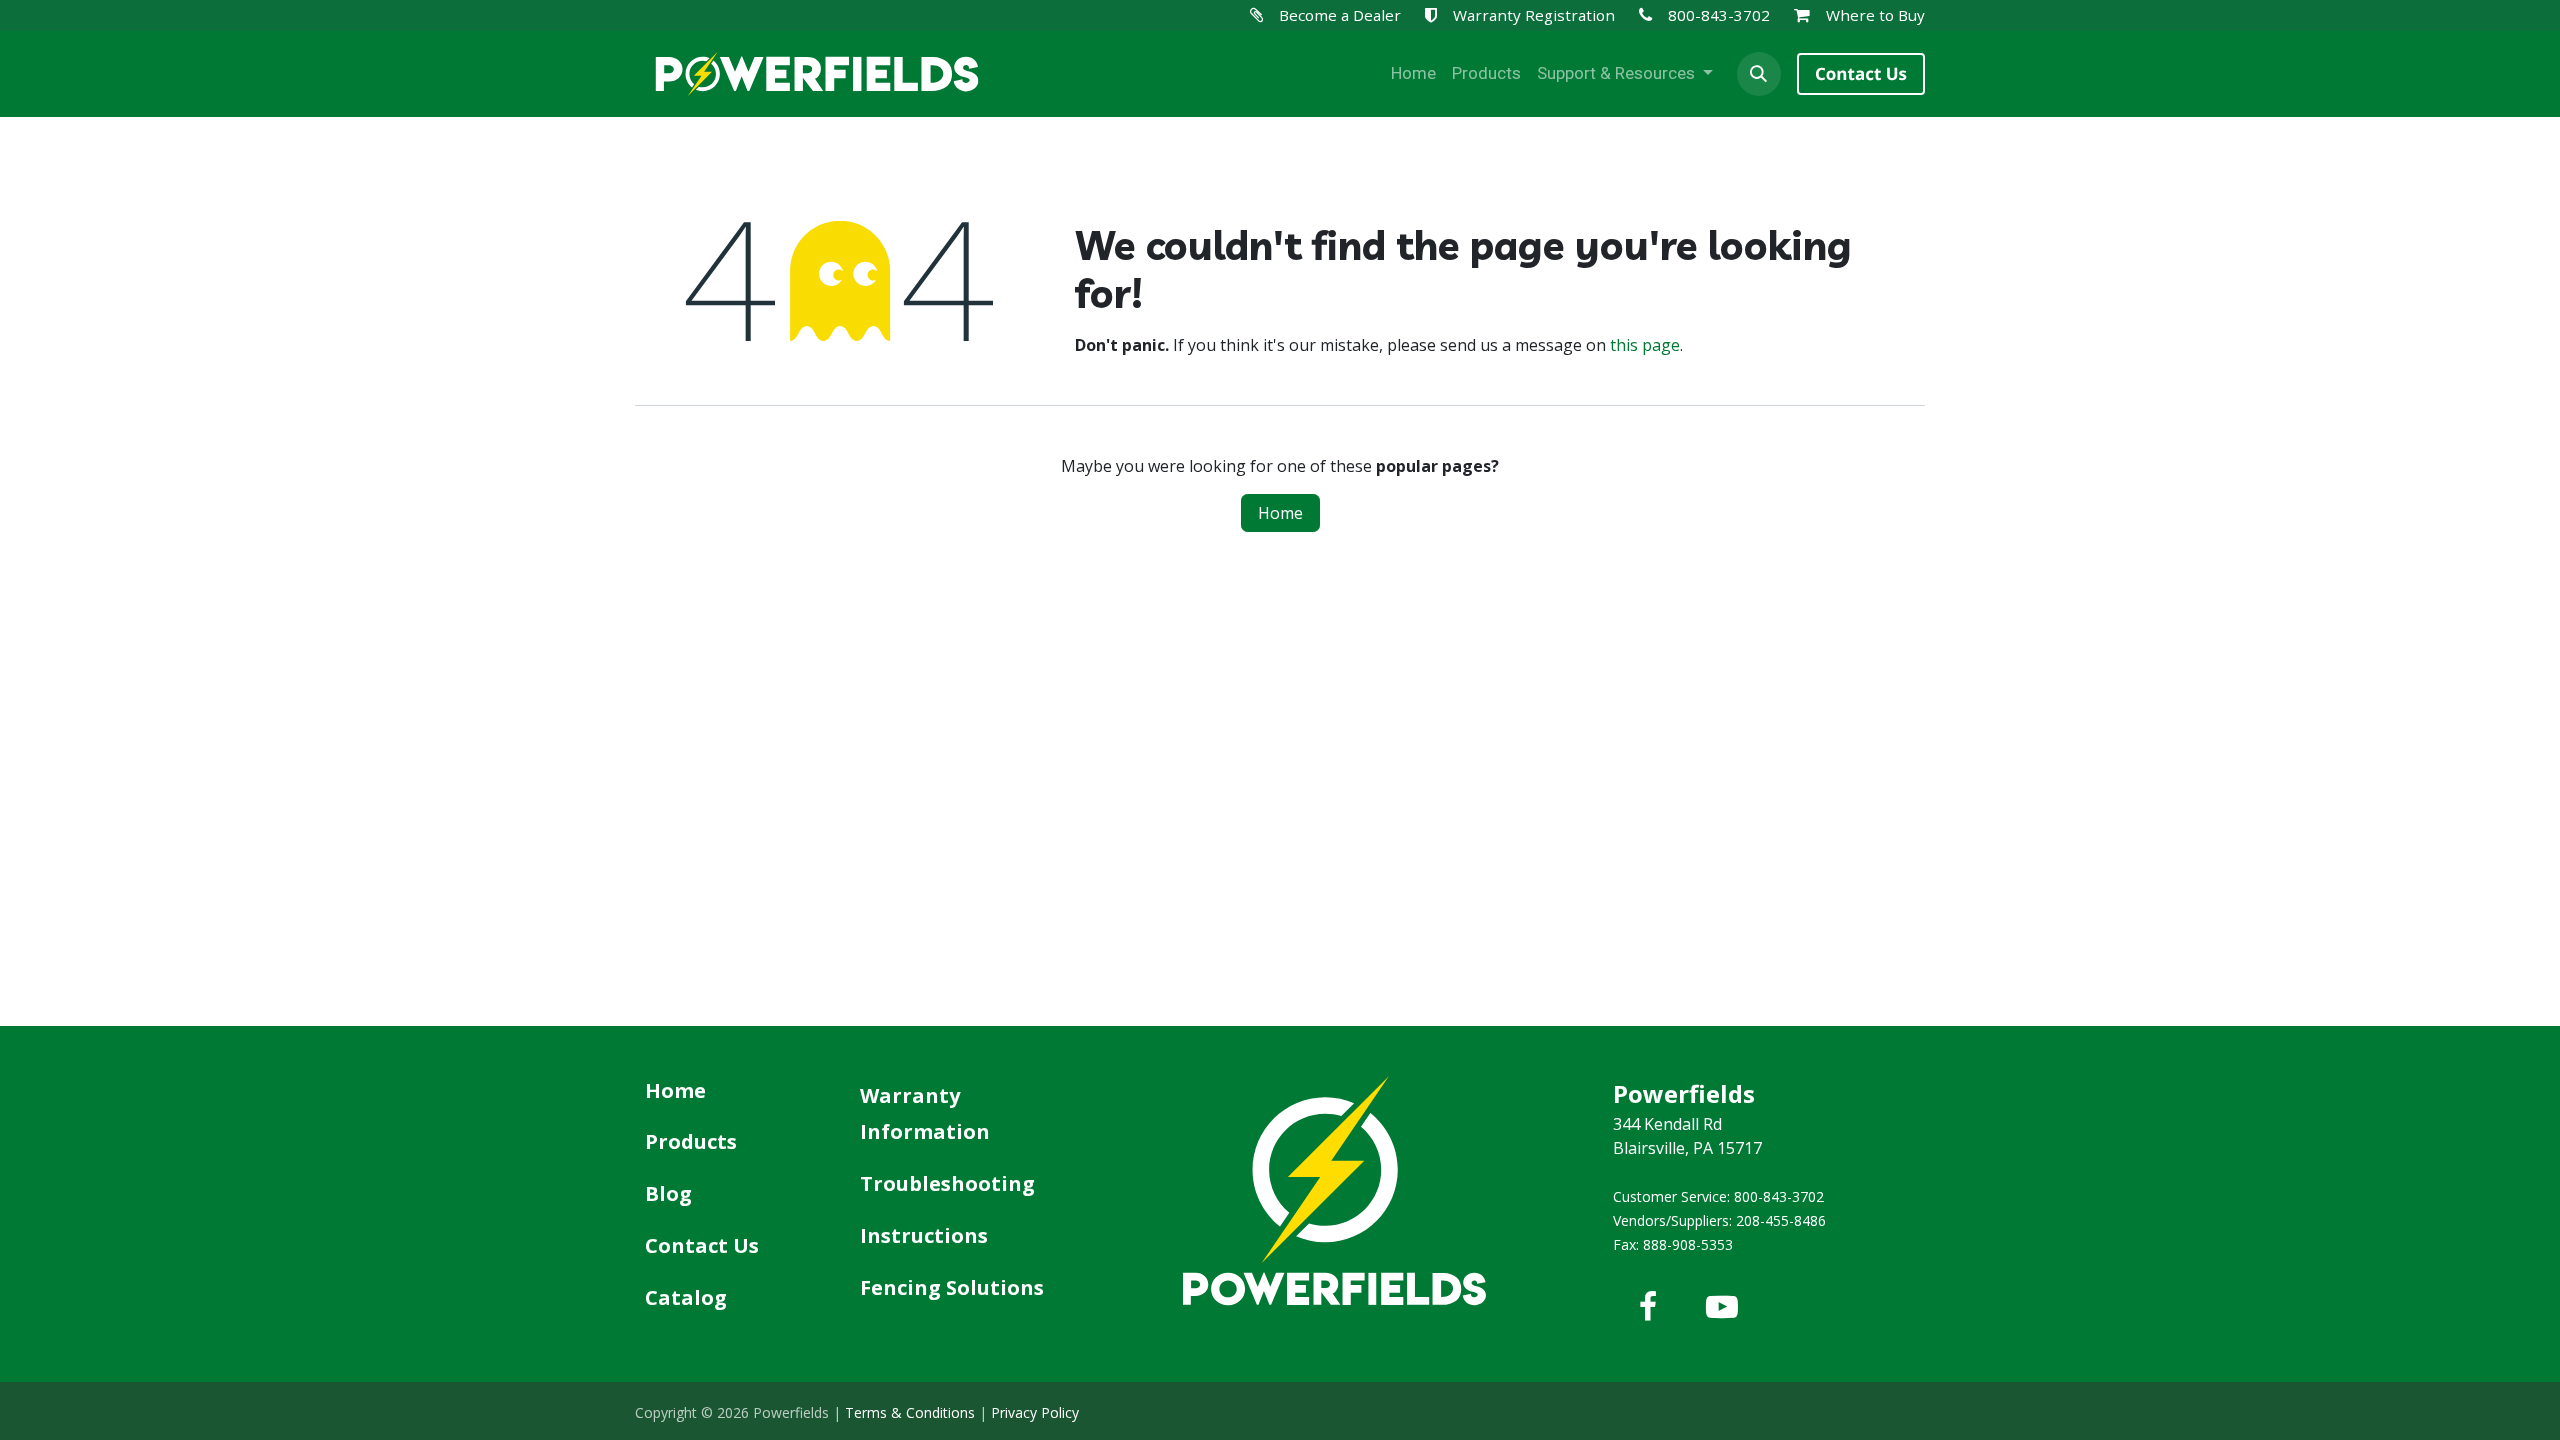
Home (1280, 513)
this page (1645, 345)
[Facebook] (1648, 1307)
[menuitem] (1413, 74)
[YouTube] (1722, 1307)
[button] (1759, 74)
